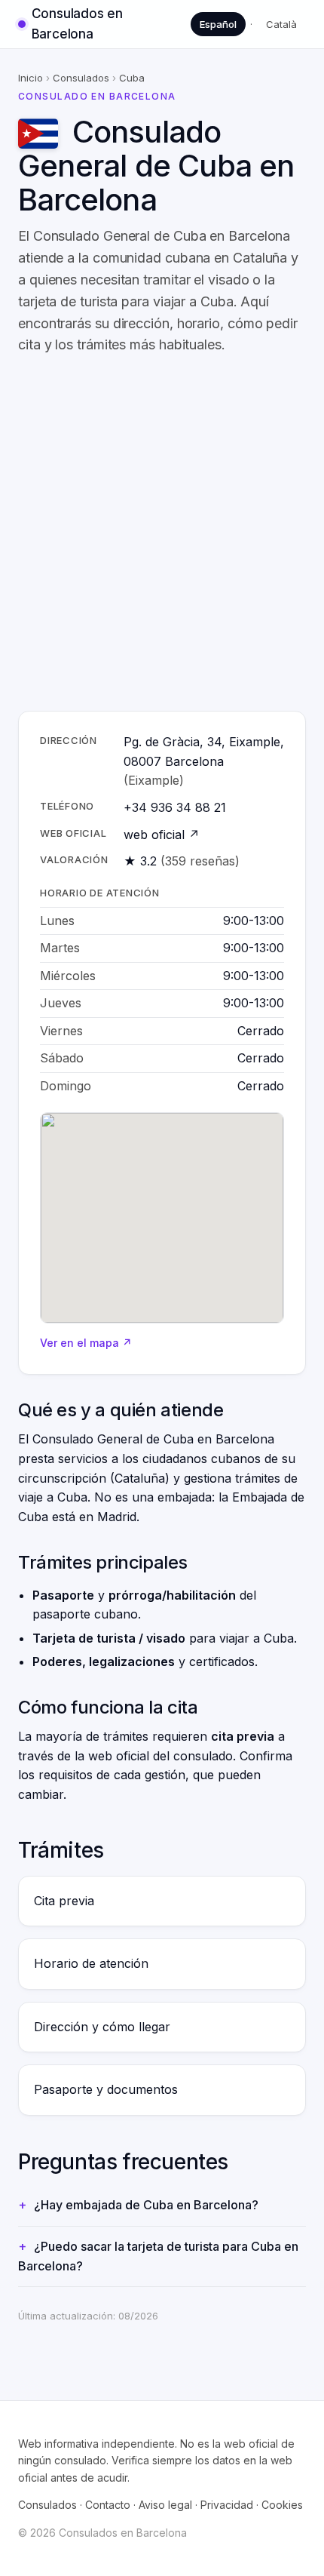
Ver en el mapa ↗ (86, 1343)
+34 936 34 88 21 (175, 807)
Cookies (282, 2505)
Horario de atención (91, 1963)
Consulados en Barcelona (77, 24)
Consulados (81, 78)
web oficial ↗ (162, 835)
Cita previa (64, 1901)
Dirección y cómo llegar (102, 2027)
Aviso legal (165, 2505)
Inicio (31, 78)
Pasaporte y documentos (106, 2089)
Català (281, 24)
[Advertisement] (162, 533)
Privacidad (227, 2505)
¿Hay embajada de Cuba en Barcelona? (146, 2205)
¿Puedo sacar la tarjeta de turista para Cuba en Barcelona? (158, 2256)
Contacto (108, 2505)
